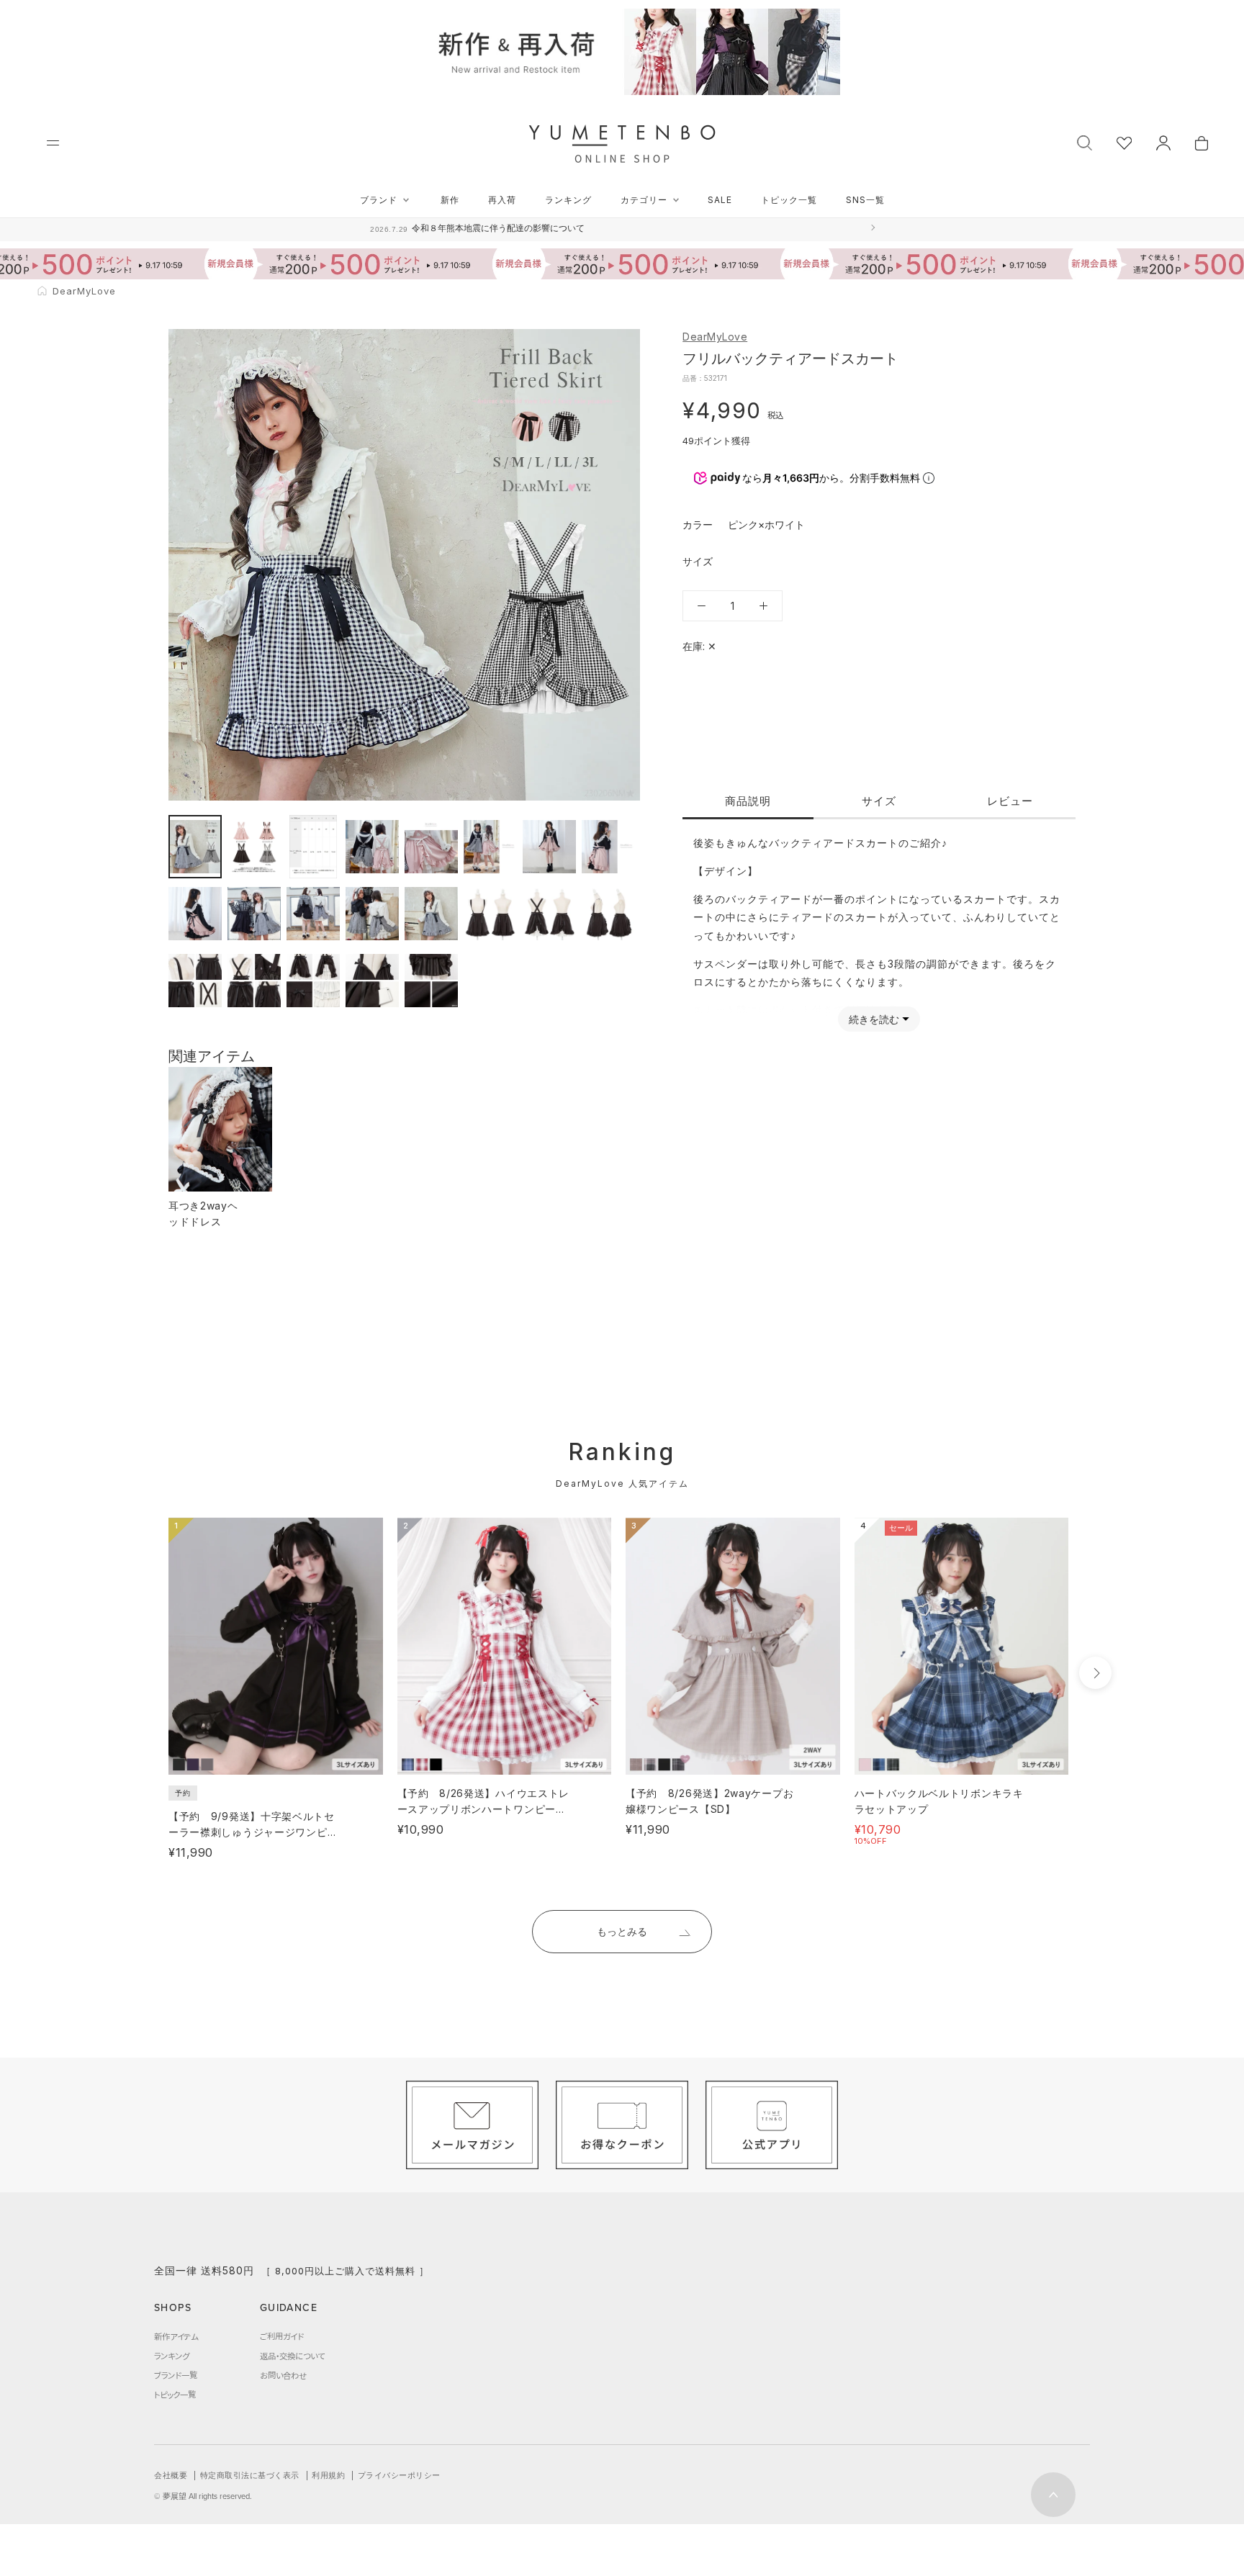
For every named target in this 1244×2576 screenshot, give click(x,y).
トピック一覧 (789, 200)
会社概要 (171, 2475)
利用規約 (328, 2475)
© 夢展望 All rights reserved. (203, 2496)
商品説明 (748, 801)
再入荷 (502, 200)
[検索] (1085, 141)
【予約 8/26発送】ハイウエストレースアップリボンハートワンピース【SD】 (484, 1809)
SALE (720, 200)
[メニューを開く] (53, 143)
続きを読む (874, 1019)
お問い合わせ (283, 2375)
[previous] (141, 1673)
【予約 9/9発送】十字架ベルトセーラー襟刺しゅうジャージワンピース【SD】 (253, 1832)
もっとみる (622, 1931)
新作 (450, 200)
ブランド (379, 200)
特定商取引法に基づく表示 (250, 2475)
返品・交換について (292, 2356)
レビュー (1010, 801)
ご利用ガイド (282, 2336)
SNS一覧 (865, 200)
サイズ (879, 801)
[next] (1095, 1673)
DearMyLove (715, 337)
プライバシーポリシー (399, 2475)
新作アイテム (176, 2336)
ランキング (568, 200)
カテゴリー (644, 200)
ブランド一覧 (176, 2375)
